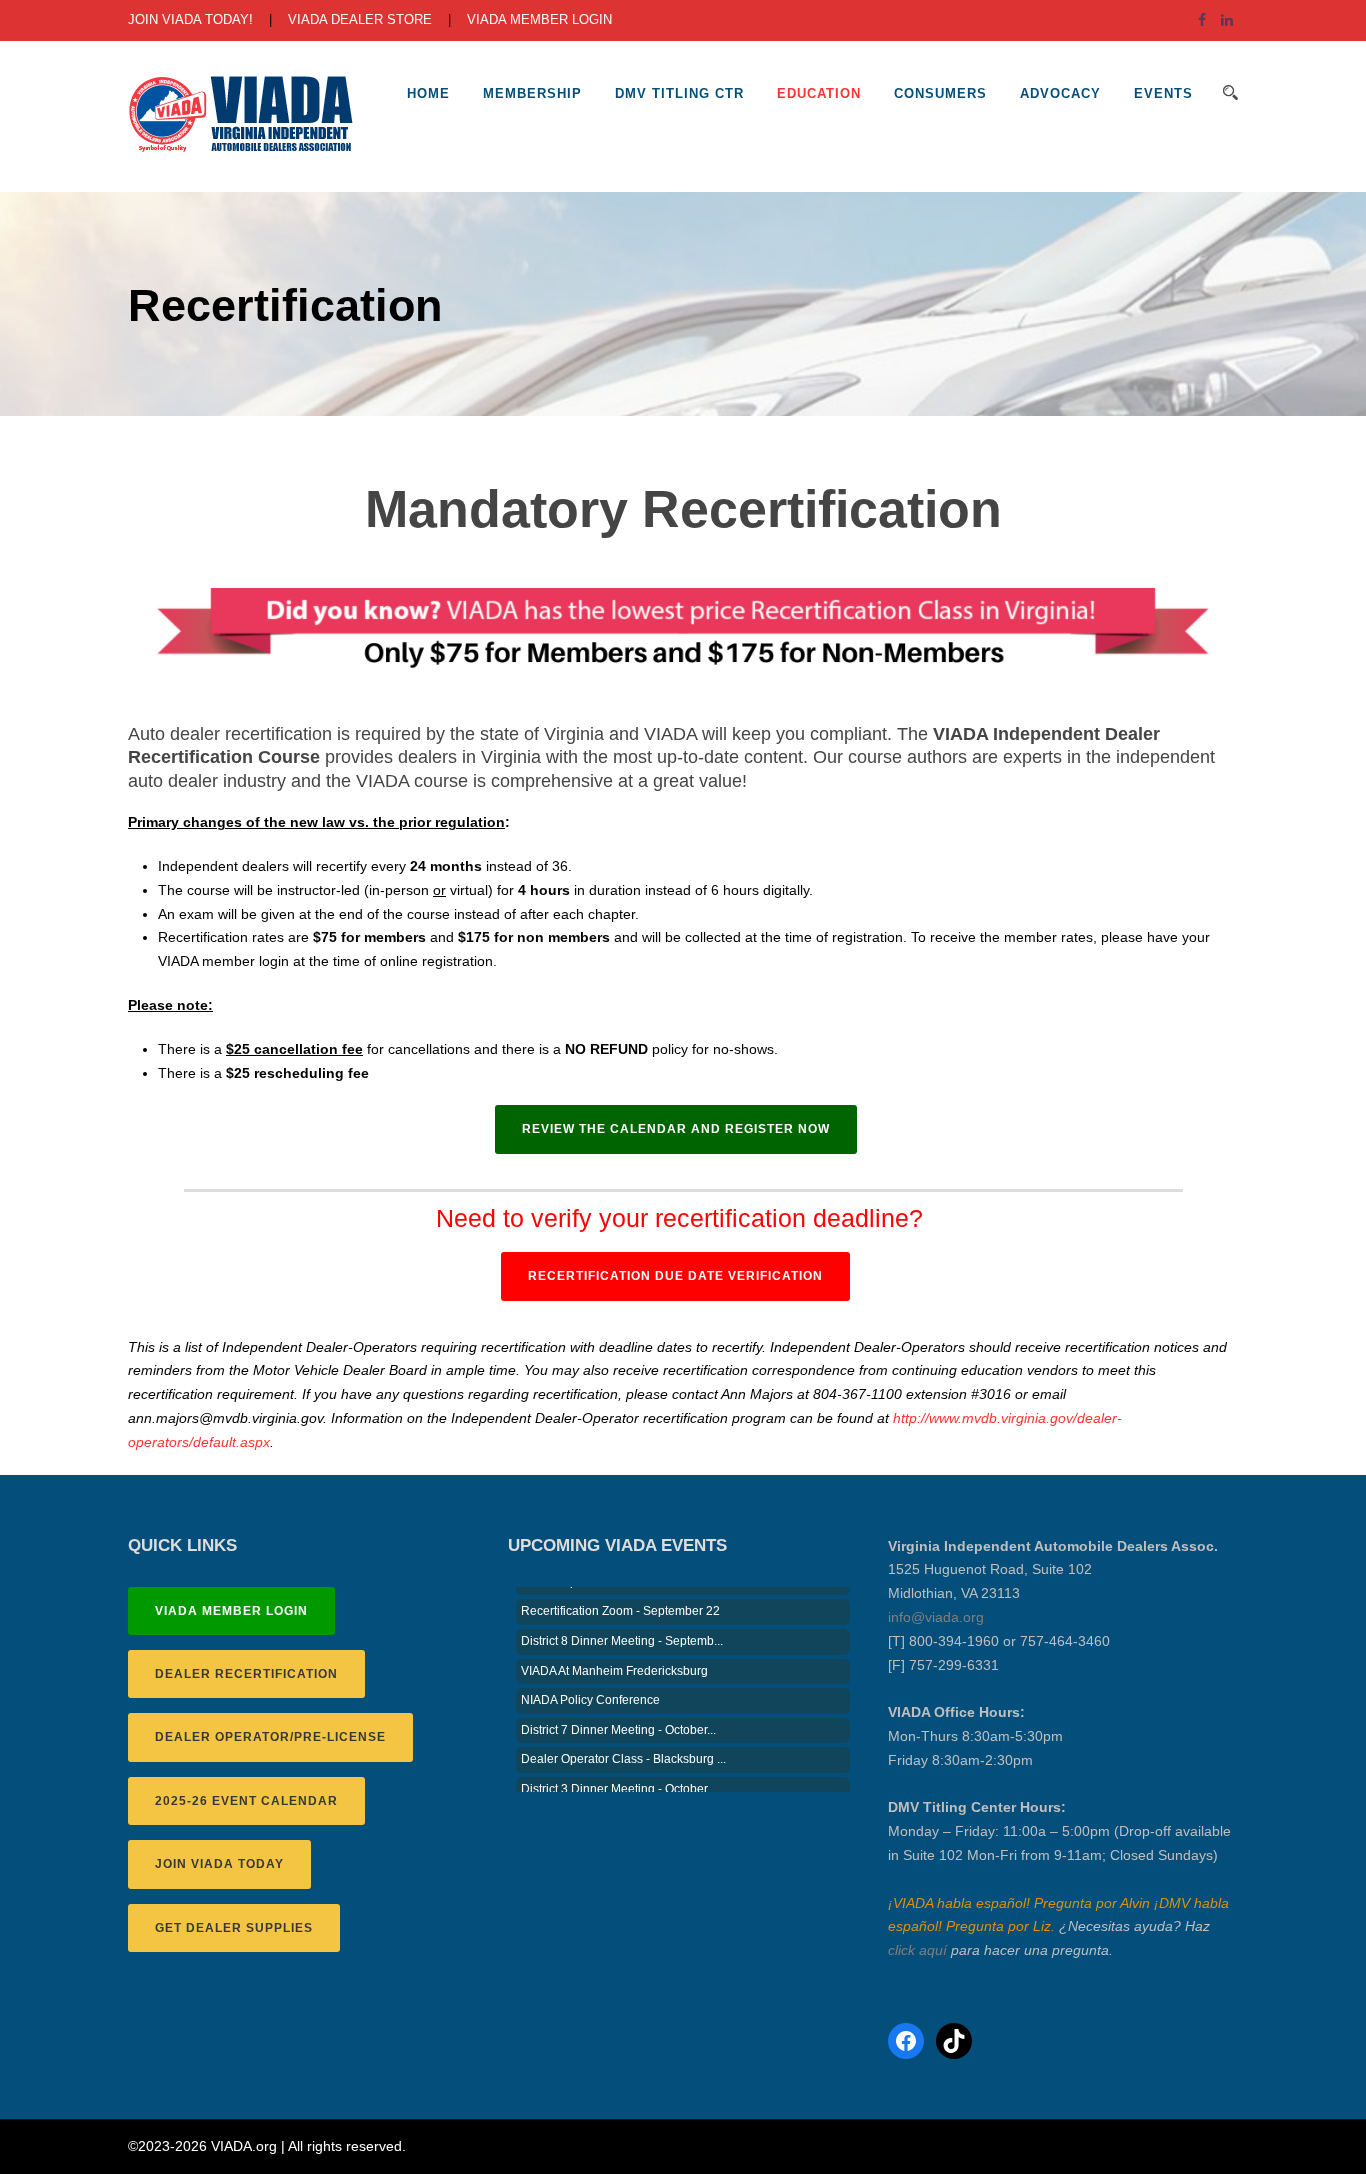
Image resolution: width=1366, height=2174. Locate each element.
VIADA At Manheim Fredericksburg (614, 1654)
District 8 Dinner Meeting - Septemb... (622, 1624)
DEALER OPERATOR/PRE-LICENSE (270, 1737)
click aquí (917, 1950)
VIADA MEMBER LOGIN (539, 19)
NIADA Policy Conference (590, 1683)
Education (819, 93)
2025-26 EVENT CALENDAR (246, 1801)
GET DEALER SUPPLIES (234, 1928)
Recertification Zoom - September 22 (620, 1594)
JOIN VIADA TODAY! (190, 19)
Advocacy (1060, 93)
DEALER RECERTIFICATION (246, 1674)
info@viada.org (936, 1617)
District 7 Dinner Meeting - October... (618, 1713)
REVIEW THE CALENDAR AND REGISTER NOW (676, 1129)
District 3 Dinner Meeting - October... (618, 1772)
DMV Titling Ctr (679, 93)
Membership (532, 93)
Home (428, 93)
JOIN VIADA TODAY (219, 1864)
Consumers (940, 93)
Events (1163, 93)
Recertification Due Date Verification (675, 1276)
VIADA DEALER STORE (360, 19)
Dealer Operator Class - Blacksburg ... (623, 1742)
